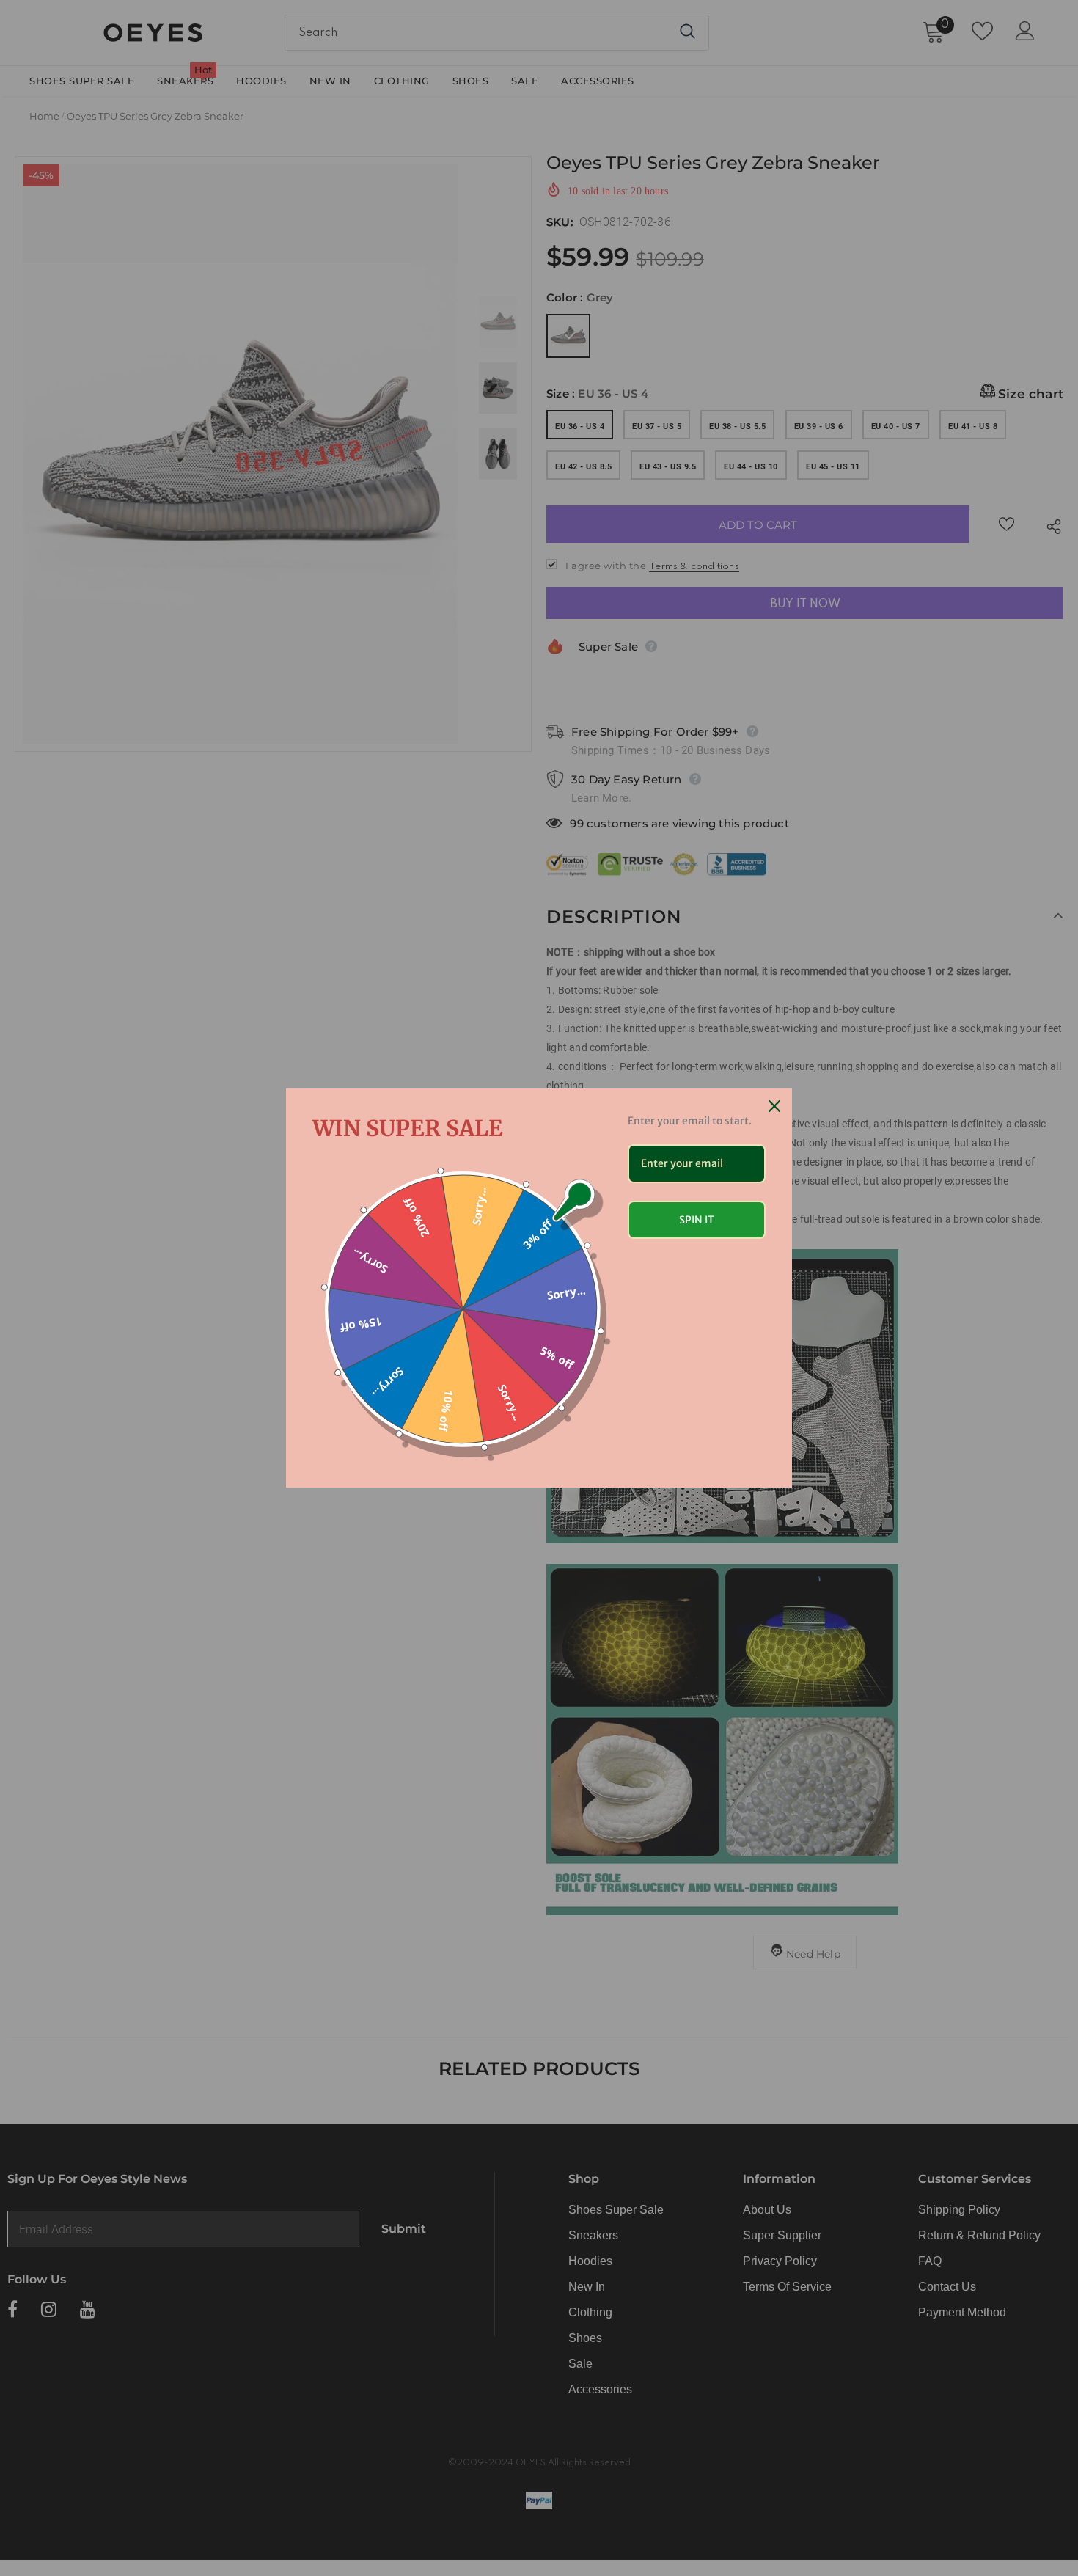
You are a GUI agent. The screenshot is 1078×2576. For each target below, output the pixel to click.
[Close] (774, 1106)
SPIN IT (697, 1220)
